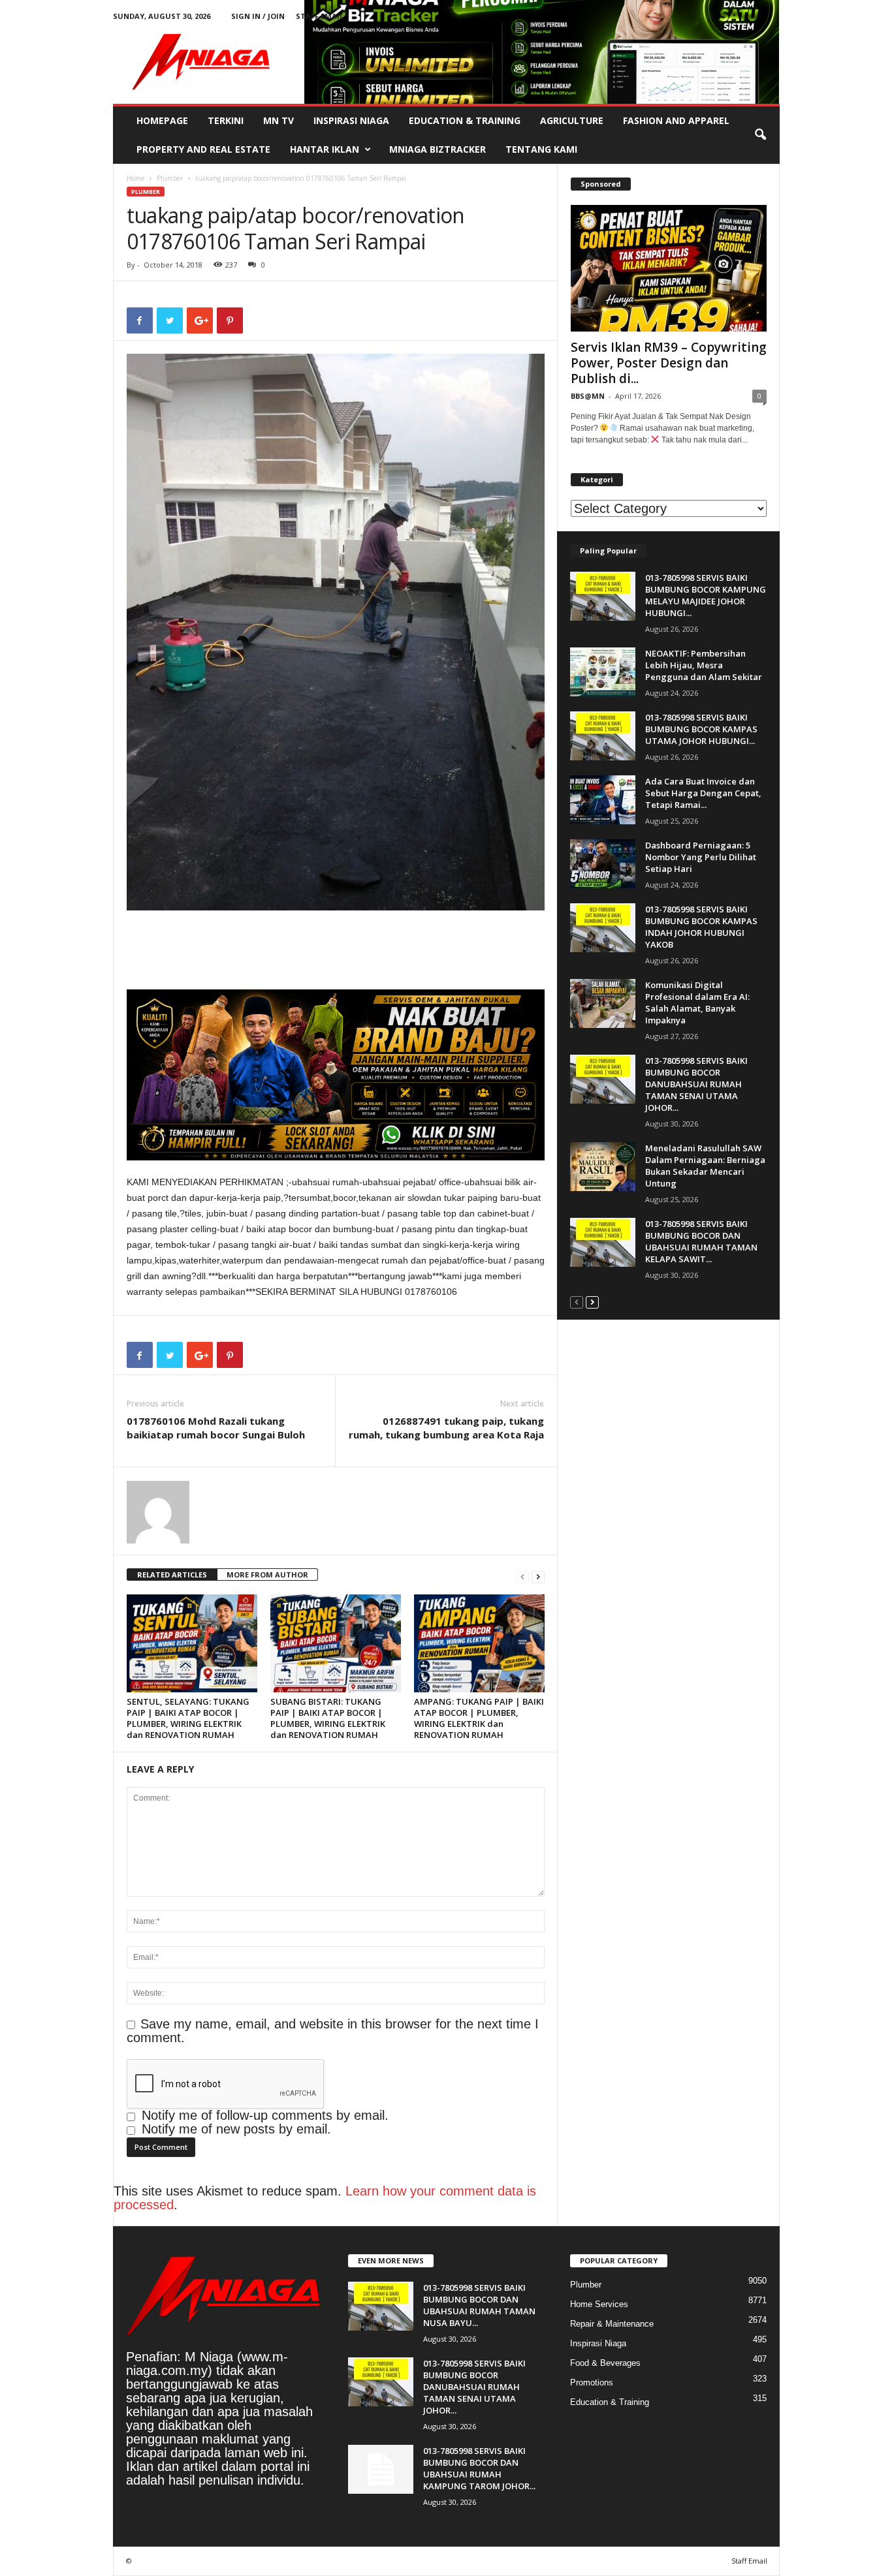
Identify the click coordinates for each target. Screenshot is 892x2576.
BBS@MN (588, 396)
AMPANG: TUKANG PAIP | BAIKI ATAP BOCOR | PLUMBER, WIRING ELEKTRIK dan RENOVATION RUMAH (479, 1718)
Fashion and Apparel (676, 120)
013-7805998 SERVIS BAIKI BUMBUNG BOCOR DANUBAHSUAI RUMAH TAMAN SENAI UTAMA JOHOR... (696, 1084)
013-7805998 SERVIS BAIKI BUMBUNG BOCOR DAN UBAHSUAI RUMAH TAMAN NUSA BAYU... (479, 2305)
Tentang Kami (541, 149)
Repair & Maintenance (612, 2324)
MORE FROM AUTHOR (267, 1575)
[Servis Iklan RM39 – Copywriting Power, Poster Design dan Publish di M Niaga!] (669, 268)
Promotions (592, 2382)
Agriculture (572, 120)
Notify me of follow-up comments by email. (265, 2115)
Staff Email (320, 16)
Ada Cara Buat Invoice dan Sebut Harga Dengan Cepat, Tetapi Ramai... (703, 793)
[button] (760, 135)
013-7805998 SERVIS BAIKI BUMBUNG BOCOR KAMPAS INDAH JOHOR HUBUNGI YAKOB (701, 927)
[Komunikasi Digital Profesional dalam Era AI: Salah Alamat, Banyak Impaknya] (603, 1003)
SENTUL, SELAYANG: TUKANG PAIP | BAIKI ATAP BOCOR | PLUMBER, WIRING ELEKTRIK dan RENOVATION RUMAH (188, 1718)
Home (135, 178)
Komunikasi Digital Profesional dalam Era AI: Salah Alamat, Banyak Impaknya (697, 1002)
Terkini (226, 120)
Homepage (162, 120)
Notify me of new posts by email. (236, 2129)
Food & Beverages (605, 2363)
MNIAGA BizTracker (438, 149)
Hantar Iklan (325, 149)
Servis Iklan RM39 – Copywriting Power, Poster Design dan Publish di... (669, 363)
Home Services (599, 2304)
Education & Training (465, 120)
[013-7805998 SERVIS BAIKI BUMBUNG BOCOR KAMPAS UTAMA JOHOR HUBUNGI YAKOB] (603, 736)
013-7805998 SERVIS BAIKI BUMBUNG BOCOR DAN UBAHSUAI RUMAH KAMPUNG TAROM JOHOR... (479, 2468)
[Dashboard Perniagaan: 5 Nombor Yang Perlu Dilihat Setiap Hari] (603, 864)
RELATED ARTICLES (172, 1575)
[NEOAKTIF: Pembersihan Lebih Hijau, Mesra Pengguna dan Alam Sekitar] (603, 672)
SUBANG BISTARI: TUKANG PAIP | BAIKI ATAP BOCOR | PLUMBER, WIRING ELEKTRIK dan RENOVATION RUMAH (328, 1718)
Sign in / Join (258, 16)
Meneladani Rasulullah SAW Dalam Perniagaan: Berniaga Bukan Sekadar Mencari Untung (705, 1166)
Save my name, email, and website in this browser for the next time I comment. (333, 2031)
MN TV (279, 120)
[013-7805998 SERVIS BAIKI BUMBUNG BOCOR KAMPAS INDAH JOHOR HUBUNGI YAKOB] (603, 928)
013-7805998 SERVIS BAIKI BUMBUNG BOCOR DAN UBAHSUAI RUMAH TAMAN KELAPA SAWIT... (701, 1241)
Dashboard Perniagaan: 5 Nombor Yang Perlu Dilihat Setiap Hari (701, 857)
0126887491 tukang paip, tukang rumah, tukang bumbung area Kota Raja (446, 1428)
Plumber (170, 178)
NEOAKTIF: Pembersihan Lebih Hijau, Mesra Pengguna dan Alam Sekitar (704, 665)
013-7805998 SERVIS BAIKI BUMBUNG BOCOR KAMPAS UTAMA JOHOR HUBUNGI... (701, 729)
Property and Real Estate (203, 149)
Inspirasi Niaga (351, 120)
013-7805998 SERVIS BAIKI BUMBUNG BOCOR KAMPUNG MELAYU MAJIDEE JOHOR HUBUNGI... (706, 595)
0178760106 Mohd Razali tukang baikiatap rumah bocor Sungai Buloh (216, 1428)
